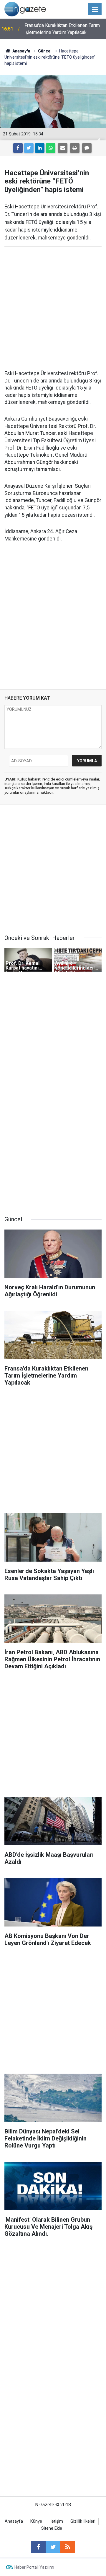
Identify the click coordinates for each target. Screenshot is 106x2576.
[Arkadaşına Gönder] (63, 148)
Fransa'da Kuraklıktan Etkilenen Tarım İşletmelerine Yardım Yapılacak (62, 29)
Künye (36, 2521)
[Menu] (95, 9)
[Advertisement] (53, 308)
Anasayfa (14, 2521)
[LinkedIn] (40, 148)
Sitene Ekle (52, 2528)
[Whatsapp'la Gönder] (51, 148)
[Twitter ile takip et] (53, 2547)
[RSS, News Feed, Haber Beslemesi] (68, 2547)
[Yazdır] (75, 148)
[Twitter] (29, 148)
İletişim (56, 2521)
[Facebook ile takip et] (38, 2547)
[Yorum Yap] (87, 148)
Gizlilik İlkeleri (83, 2521)
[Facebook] (18, 148)
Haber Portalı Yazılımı (34, 2567)
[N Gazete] (25, 9)
